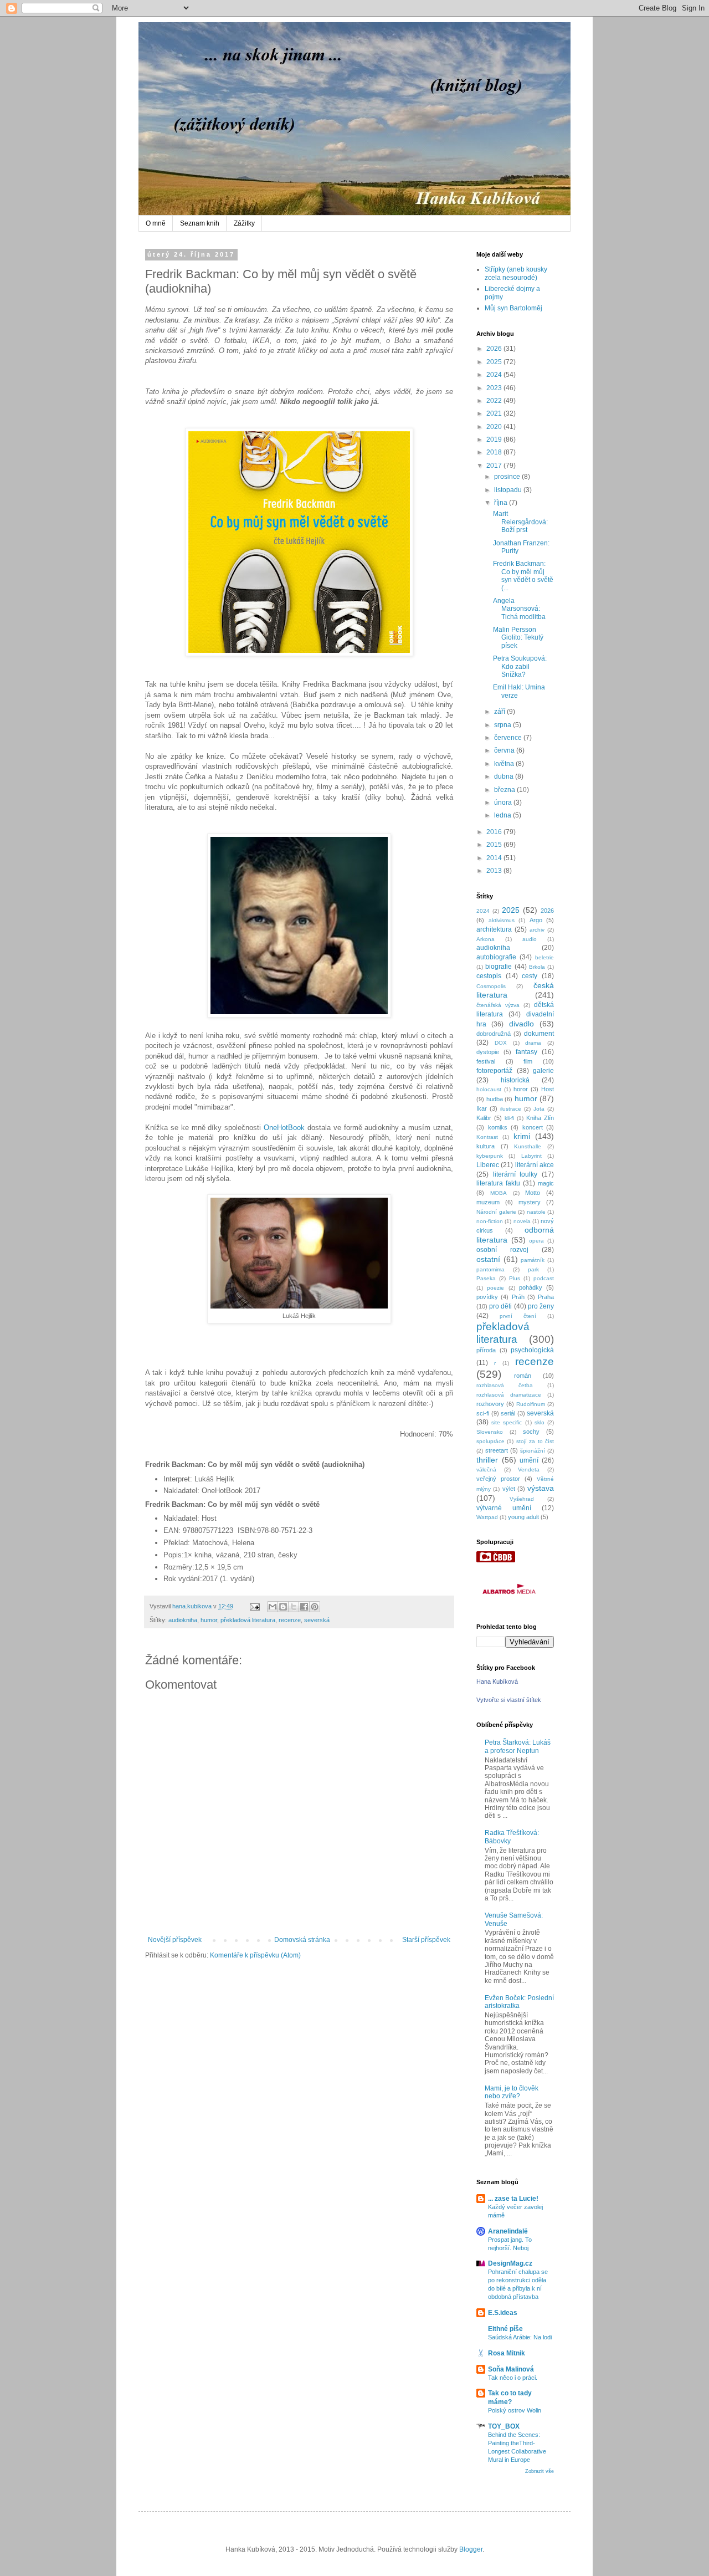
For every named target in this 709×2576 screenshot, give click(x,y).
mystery (530, 1202)
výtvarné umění (504, 1508)
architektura (494, 929)
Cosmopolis (491, 986)
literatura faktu (498, 1183)
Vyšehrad (522, 1499)
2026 (495, 349)
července (509, 738)
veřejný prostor (498, 1479)
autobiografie (496, 957)
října (502, 503)
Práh (518, 1297)
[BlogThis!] (283, 1607)
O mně (156, 223)
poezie (495, 1288)
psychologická (532, 1350)
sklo (540, 1422)
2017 (495, 466)
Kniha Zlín (540, 1118)
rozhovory (490, 1404)
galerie (543, 1071)
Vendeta (529, 1470)
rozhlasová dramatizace (509, 1395)
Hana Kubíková (497, 1681)
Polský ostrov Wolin (515, 2410)
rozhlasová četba (505, 1385)
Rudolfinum (531, 1404)
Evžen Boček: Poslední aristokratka (519, 2002)
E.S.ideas (503, 2313)
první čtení (518, 1316)
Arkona (485, 939)
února (504, 803)
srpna (504, 725)
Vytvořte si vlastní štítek (509, 1700)
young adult (523, 1517)
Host (548, 1089)
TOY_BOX (504, 2426)
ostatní (488, 1259)
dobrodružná (494, 1034)
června (505, 750)
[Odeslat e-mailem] (273, 1607)
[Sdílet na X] (294, 1607)
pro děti (500, 1306)
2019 (495, 439)
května (505, 764)
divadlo (522, 1024)
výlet (509, 1489)
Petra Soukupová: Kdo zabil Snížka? (520, 666)
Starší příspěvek (426, 1940)
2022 (495, 401)
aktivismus (502, 920)
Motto (533, 1193)
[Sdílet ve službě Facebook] (304, 1607)
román (523, 1376)
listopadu (509, 490)
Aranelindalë (508, 2231)
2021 (495, 413)
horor (521, 1089)
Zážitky (244, 223)
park (533, 1269)
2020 (495, 427)
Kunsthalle (528, 1146)
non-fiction (490, 1221)
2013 (495, 871)
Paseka (486, 1278)
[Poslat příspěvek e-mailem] (254, 1606)
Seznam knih (200, 223)
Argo (536, 920)
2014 (495, 858)
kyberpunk (490, 1156)
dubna (505, 776)
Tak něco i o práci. (513, 2378)
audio (530, 939)
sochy (531, 1432)
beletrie (544, 957)
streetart (497, 1450)
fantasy (526, 1052)
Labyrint (531, 1156)
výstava (541, 1488)
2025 (495, 362)
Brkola (537, 967)
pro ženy (541, 1306)
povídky (487, 1297)
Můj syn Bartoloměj (513, 308)
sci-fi (483, 1413)
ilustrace (511, 1109)
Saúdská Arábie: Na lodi (520, 2337)
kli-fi (509, 1118)
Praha (546, 1297)
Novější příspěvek (175, 1940)
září (500, 712)
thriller (487, 1460)
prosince (508, 477)
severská (317, 1620)
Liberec (488, 1165)
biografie (499, 967)
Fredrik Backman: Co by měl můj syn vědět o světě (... (523, 576)
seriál (508, 1413)
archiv (537, 930)
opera (536, 1241)
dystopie (488, 1052)
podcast (544, 1278)
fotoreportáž (494, 1071)
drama (533, 1043)
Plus (515, 1278)
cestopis (489, 976)
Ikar (482, 1108)
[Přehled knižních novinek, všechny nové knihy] (496, 1560)
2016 (495, 832)
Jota (539, 1109)
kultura (485, 1146)
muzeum (488, 1202)
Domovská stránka (302, 1940)
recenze (290, 1620)
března (505, 790)
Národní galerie (496, 1212)
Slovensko (490, 1432)
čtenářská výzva (498, 1005)
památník (533, 1260)
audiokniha (183, 1620)
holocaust (489, 1089)
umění (529, 1460)
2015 (495, 845)
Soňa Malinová (511, 2369)
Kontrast (487, 1137)
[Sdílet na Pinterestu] (315, 1607)
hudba (495, 1099)
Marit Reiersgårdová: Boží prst (520, 522)
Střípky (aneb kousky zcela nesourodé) (516, 273)
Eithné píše (505, 2329)
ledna (504, 815)
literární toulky (515, 1174)
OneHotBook (284, 1128)
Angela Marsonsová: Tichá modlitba (519, 609)
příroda (486, 1350)
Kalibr (484, 1118)
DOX (501, 1043)
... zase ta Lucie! (513, 2199)
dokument (539, 1034)
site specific (507, 1422)
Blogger (471, 2549)
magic (546, 1183)
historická (515, 1080)
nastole (536, 1212)
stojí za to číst (535, 1441)
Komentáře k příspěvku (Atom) (255, 1955)
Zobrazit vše (540, 2471)
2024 (495, 375)
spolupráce (490, 1441)
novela (522, 1221)
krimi (522, 1136)
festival (486, 1061)
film (528, 1061)
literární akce (535, 1165)
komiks (498, 1127)
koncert (533, 1127)
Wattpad (487, 1517)
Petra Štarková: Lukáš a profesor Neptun (518, 1746)
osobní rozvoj (502, 1250)
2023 (495, 388)
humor (209, 1620)
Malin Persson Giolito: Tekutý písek (518, 638)
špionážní (533, 1451)
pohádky (531, 1287)
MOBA (499, 1193)
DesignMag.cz (510, 2263)
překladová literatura (248, 1620)
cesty (530, 976)
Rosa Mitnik (507, 2353)
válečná (486, 1470)
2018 (495, 452)
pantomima (490, 1269)
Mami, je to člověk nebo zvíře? (512, 2092)
